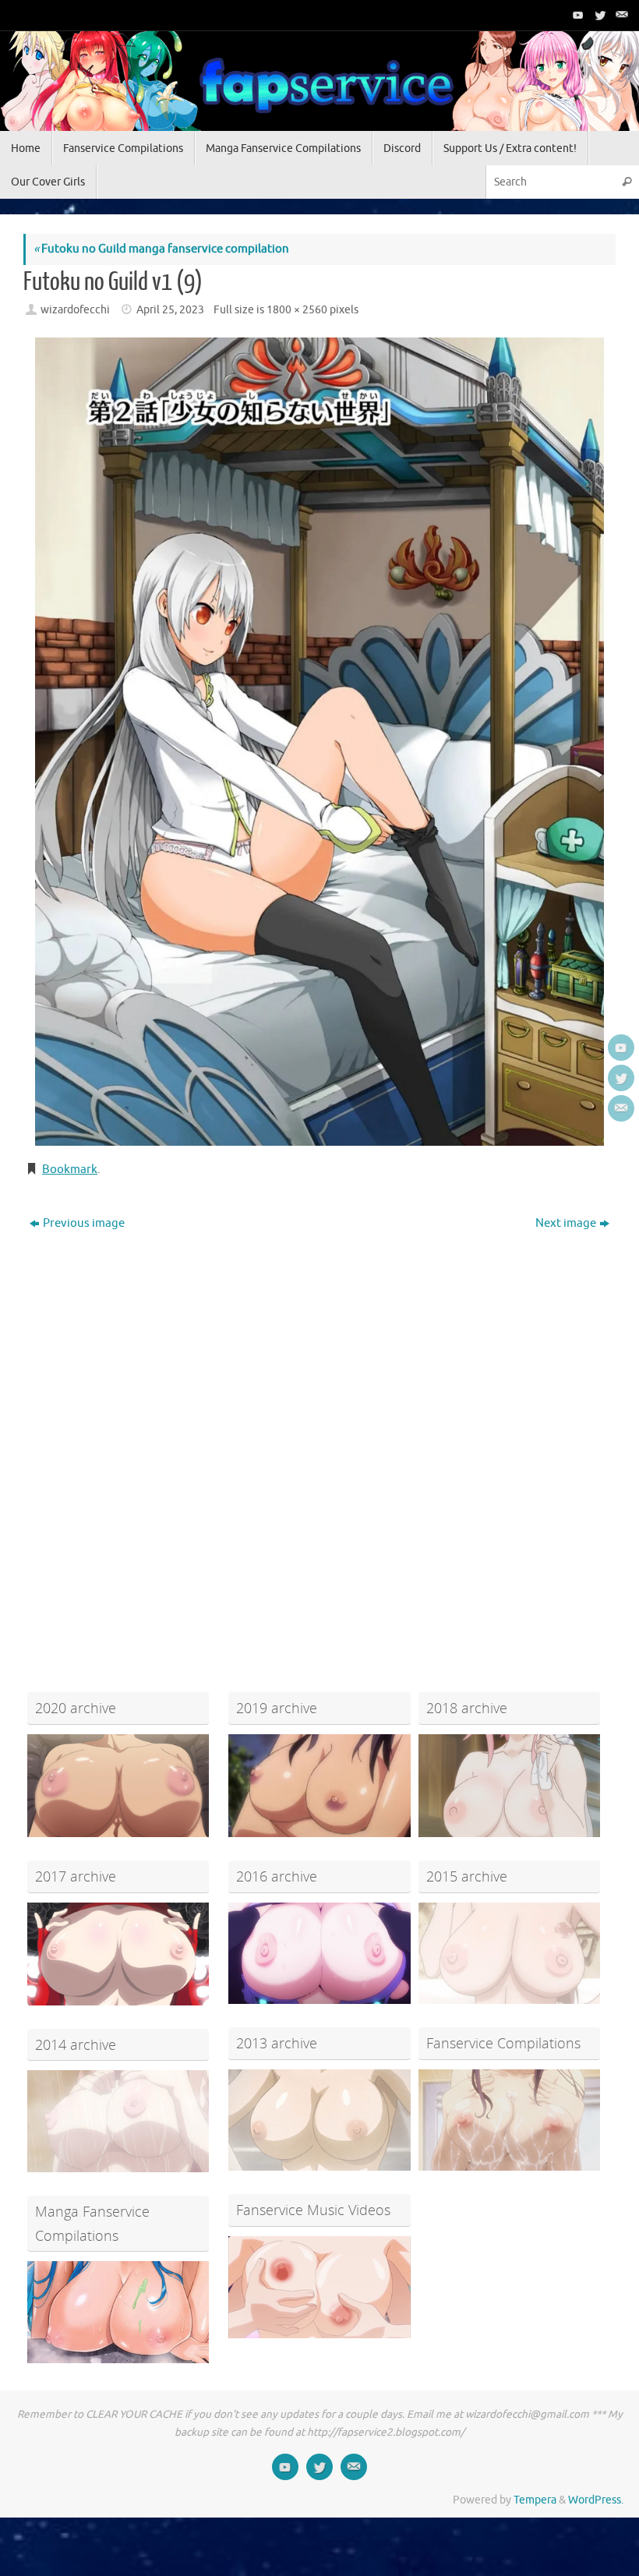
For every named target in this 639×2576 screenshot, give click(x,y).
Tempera (535, 2500)
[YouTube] (577, 15)
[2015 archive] (509, 1954)
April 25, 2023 (170, 310)
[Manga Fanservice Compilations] (118, 2312)
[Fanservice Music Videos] (319, 2287)
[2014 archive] (118, 2121)
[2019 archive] (319, 1786)
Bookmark (70, 1170)
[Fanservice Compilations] (509, 2120)
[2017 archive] (118, 1954)
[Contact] (620, 15)
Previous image (84, 1223)
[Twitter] (598, 15)
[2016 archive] (319, 1954)
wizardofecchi (75, 310)
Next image (566, 1223)
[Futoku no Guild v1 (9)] (319, 742)
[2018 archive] (509, 1786)
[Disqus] (319, 1436)
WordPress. (596, 2500)
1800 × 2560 (297, 310)
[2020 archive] (118, 1786)
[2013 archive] (319, 2120)
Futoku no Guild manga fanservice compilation (161, 249)
